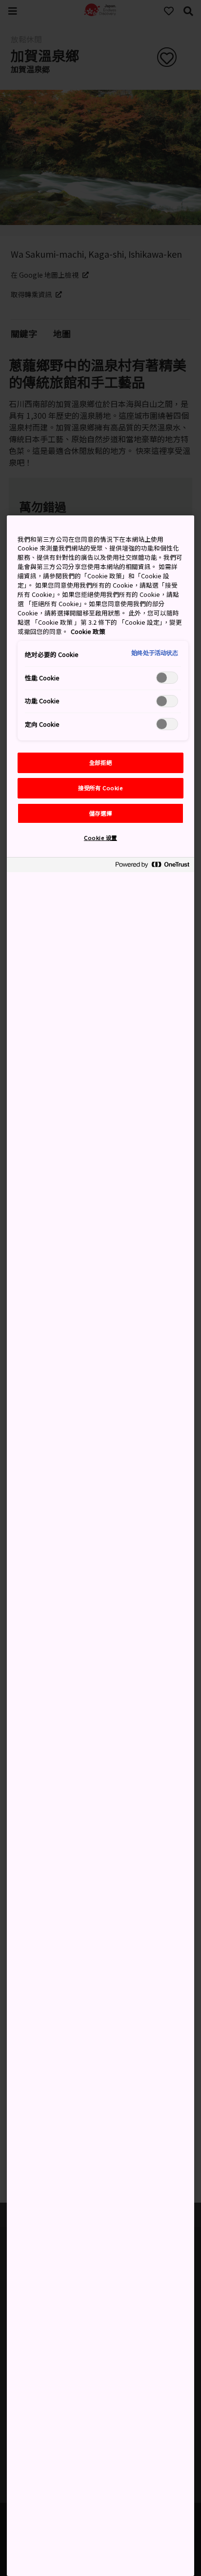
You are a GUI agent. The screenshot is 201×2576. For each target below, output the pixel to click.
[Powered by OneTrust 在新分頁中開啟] (152, 866)
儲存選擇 (100, 813)
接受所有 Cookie (100, 788)
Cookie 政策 (88, 631)
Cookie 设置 (100, 838)
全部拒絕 (100, 762)
